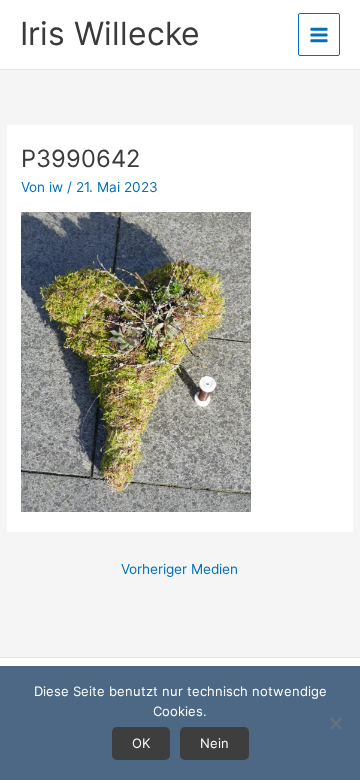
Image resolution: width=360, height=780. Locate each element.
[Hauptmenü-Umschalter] (319, 34)
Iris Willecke (110, 33)
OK (141, 743)
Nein (214, 743)
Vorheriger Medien (179, 569)
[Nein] (335, 723)
